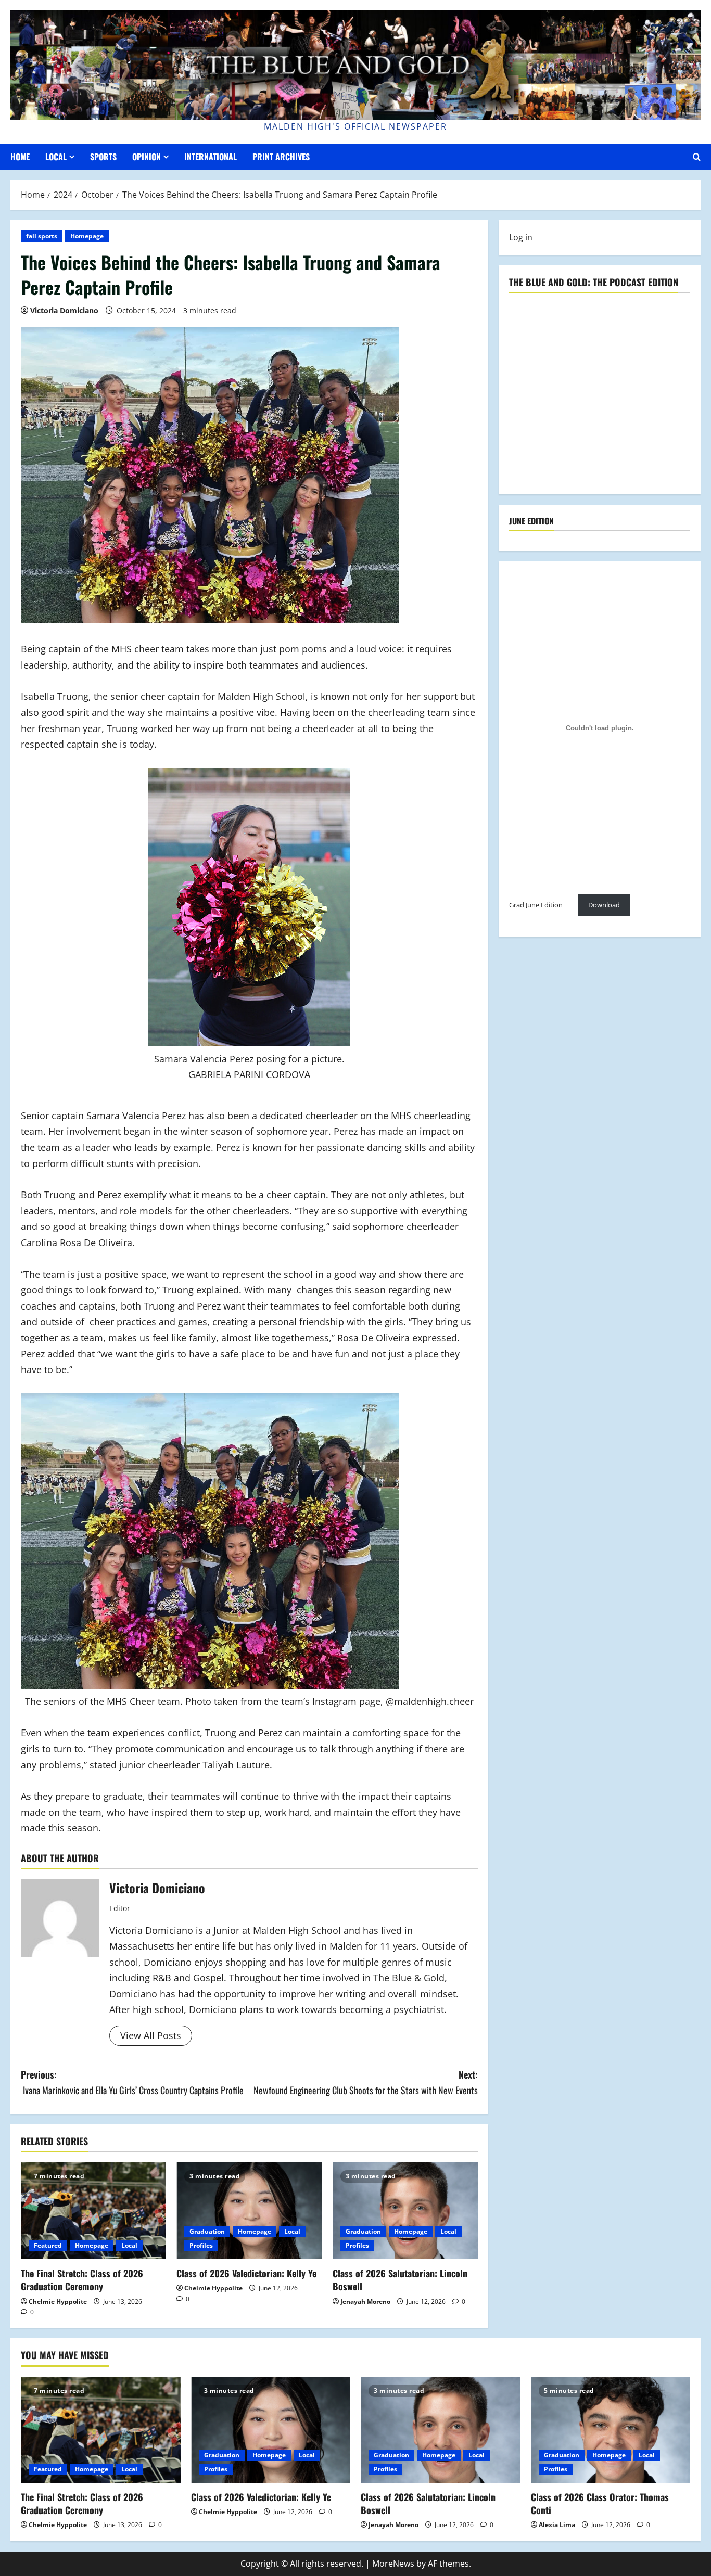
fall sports (42, 236)
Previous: (132, 2082)
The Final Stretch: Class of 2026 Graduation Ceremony (82, 2280)
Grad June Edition (536, 905)
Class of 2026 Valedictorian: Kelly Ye (246, 2273)
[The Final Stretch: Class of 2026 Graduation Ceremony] (93, 2211)
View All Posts (151, 2035)
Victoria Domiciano (64, 310)
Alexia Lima (557, 2525)
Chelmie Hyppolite (58, 2302)
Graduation (207, 2231)
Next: (366, 2082)
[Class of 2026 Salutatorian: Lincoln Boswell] (405, 2211)
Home (20, 157)
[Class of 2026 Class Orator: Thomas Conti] (611, 2430)
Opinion (147, 157)
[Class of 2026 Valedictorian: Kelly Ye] (249, 2211)
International (211, 157)
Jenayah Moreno (365, 2302)
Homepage (87, 236)
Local (56, 157)
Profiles (201, 2245)
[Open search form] (697, 157)
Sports (103, 157)
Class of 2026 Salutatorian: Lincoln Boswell (400, 2280)
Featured (48, 2245)
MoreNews (393, 2564)
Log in (521, 237)
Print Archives (281, 157)
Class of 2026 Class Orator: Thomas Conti (600, 2503)
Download (604, 905)
